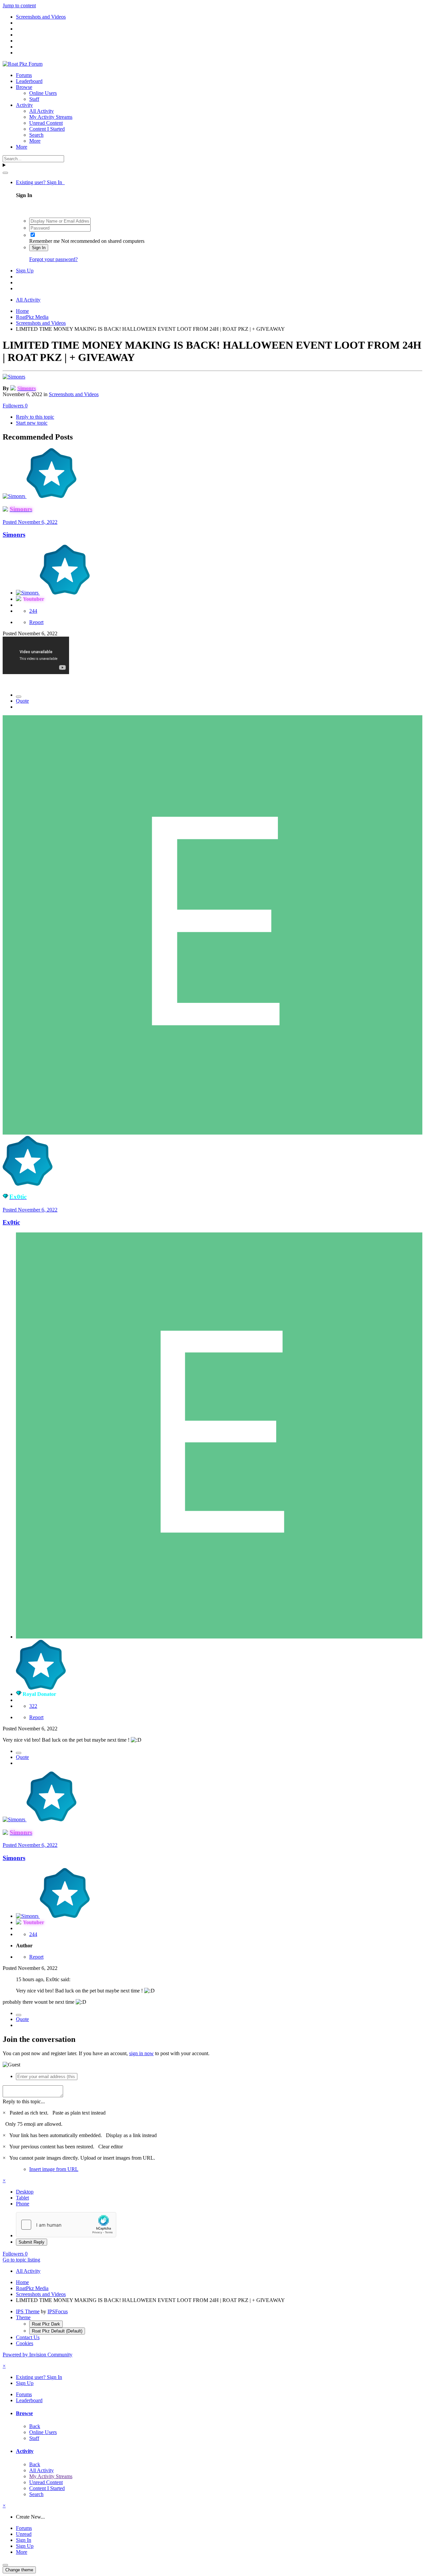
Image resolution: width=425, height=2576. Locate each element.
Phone (23, 2204)
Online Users (43, 93)
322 (33, 1706)
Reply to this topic (35, 417)
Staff (34, 99)
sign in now (141, 2053)
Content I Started (47, 129)
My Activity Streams (51, 117)
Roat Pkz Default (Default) (57, 2331)
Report (36, 622)
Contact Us (28, 2337)
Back (35, 2426)
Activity (24, 105)
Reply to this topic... (24, 2101)
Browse (24, 87)
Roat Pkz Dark (46, 2324)
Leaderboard (29, 81)
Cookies (25, 2343)
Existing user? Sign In (40, 182)
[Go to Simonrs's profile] (14, 377)
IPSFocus (58, 2311)
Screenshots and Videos (74, 394)
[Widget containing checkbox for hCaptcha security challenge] (66, 2225)
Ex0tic (11, 1222)
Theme (23, 2317)
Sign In (39, 248)
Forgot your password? (53, 259)
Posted (30, 522)
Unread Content (46, 123)
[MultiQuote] (19, 697)
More (35, 141)
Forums (24, 75)
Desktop (25, 2192)
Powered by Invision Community (38, 2355)
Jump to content (19, 5)
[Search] (5, 173)
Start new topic (32, 423)
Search (36, 135)
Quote (22, 701)
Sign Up (25, 271)
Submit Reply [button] (32, 2242)
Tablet (22, 2198)
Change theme (19, 2570)
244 (33, 611)
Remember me (44, 241)
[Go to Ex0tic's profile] (212, 1133)
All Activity (42, 111)
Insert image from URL (54, 2169)
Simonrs (14, 535)
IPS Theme (28, 2311)
